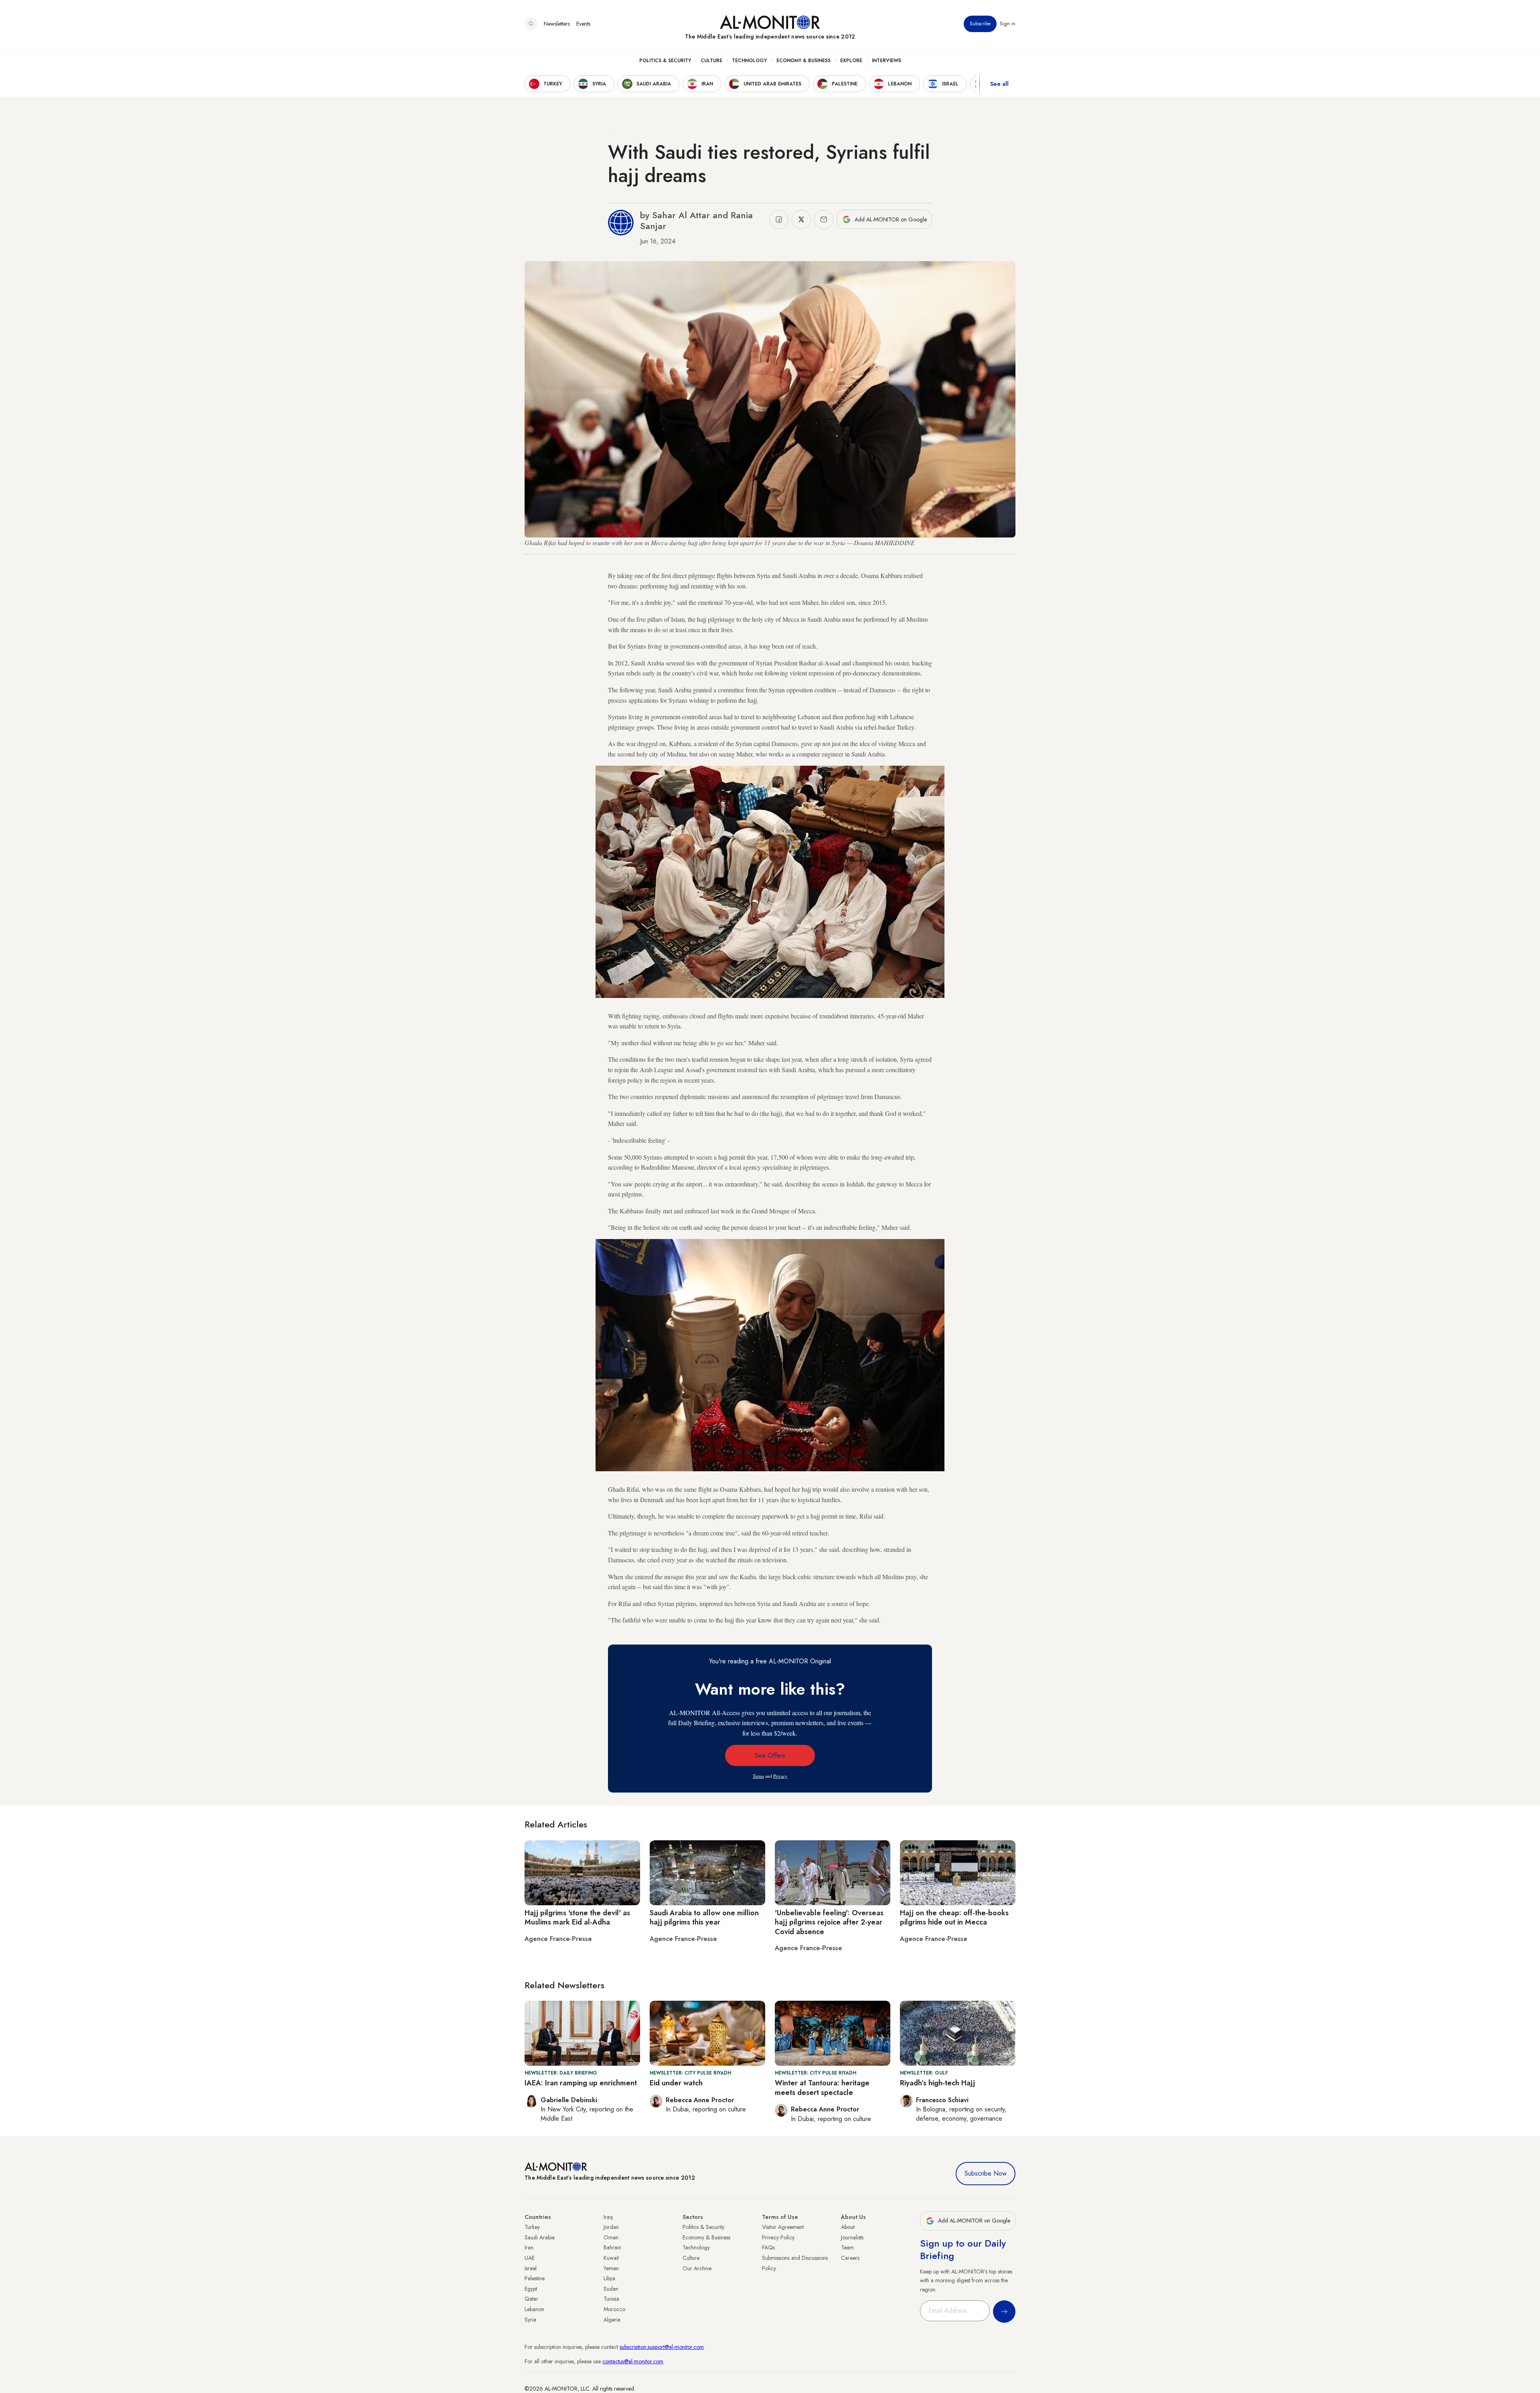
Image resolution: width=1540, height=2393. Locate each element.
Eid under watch (676, 2083)
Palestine (535, 2278)
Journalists (852, 2237)
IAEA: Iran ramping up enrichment (581, 2083)
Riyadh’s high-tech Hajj (937, 2083)
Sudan (611, 2289)
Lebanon (534, 2309)
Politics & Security (665, 61)
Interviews (887, 61)
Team (847, 2247)
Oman (611, 2237)
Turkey (532, 2227)
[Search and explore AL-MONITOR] (531, 24)
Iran (529, 2247)
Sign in (1008, 24)
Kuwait (611, 2258)
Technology (749, 61)
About (848, 2227)
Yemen (611, 2268)
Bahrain (612, 2247)
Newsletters (557, 24)
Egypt (531, 2289)
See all (999, 84)
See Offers (770, 1755)
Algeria (612, 2320)
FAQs (768, 2247)
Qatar (531, 2299)
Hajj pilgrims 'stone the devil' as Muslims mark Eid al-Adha (577, 1917)
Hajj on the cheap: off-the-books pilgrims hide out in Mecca (954, 1917)
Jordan (611, 2227)
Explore (851, 61)
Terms (758, 1776)
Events (583, 24)
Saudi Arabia (540, 2237)
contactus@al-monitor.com (633, 2361)
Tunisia (611, 2299)
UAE (530, 2258)
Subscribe (980, 24)
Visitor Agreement (783, 2227)
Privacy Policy (778, 2237)
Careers (850, 2258)
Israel (531, 2268)
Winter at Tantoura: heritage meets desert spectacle (822, 2088)
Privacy (780, 1776)
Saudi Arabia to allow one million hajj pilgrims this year (704, 1917)
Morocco (614, 2309)
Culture (711, 61)
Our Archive (697, 2268)
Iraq (608, 2217)
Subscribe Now (986, 2173)
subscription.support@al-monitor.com (662, 2347)
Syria (530, 2320)
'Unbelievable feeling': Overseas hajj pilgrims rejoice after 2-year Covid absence (829, 1922)
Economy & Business (803, 61)
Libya (609, 2278)
